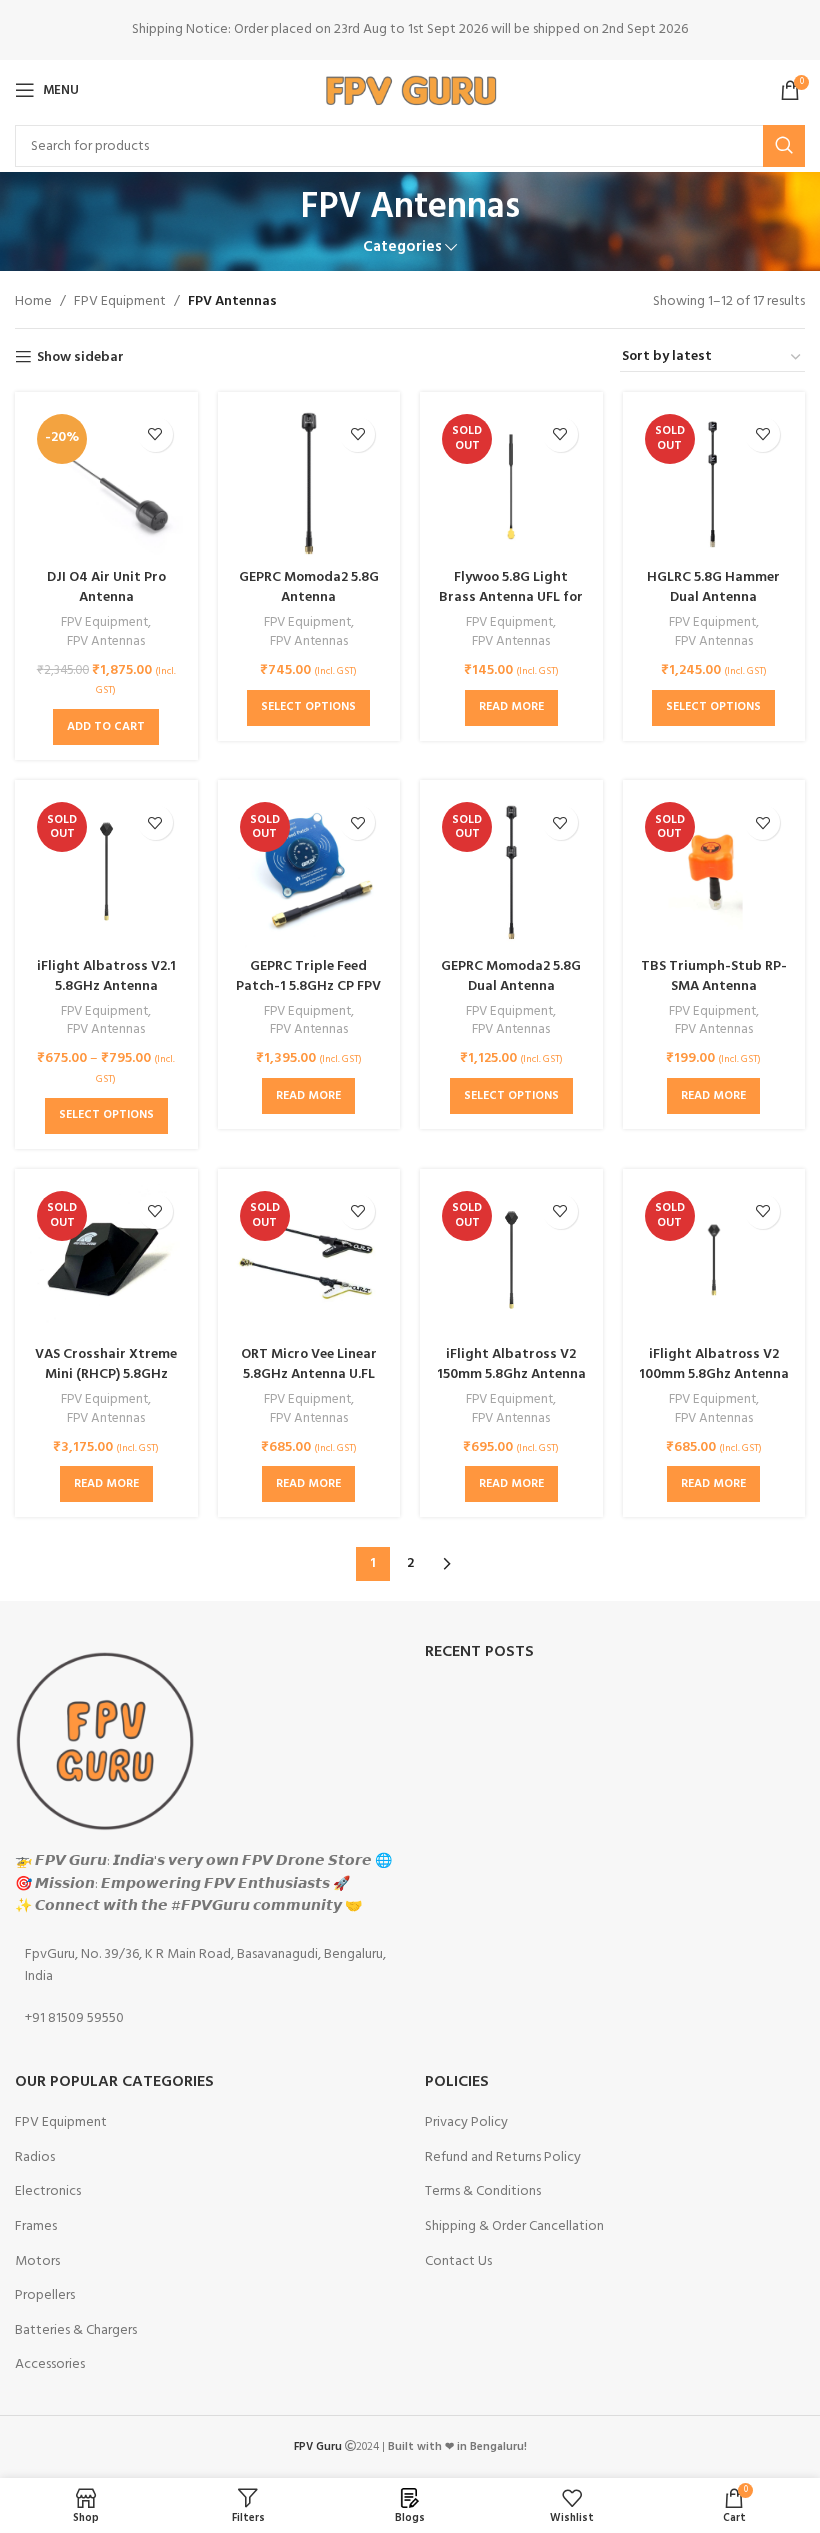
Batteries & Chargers (76, 2331)
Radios (35, 2158)
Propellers (45, 2296)
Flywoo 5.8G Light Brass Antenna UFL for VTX (511, 597)
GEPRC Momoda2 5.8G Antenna (309, 587)
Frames (36, 2227)
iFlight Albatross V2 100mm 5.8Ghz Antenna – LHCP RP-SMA (714, 1374)
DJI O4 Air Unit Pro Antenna (106, 587)
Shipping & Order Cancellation (514, 2227)
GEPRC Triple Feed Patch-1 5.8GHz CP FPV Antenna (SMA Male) (308, 986)
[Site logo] (410, 90)
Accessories (50, 2365)
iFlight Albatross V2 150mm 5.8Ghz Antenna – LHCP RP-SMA (511, 1374)
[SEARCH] (784, 146)
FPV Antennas (106, 642)
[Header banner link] (410, 30)
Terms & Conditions (483, 2192)
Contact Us (458, 2262)
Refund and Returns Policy (503, 2158)
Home (33, 302)
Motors (37, 2262)
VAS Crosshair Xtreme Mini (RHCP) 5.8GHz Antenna (106, 1374)
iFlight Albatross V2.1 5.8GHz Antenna (106, 976)
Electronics (48, 2192)
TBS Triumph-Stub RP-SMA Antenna (714, 976)
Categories (402, 247)
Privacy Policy (466, 2123)
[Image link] (105, 1741)
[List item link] (205, 1966)
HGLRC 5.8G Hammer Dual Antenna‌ (713, 587)
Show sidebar (80, 357)
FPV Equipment (120, 302)
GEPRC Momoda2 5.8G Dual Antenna (511, 976)
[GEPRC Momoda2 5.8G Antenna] (309, 483)
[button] (106, 727)
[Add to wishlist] (155, 434)
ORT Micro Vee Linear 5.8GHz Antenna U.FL (309, 1364)
